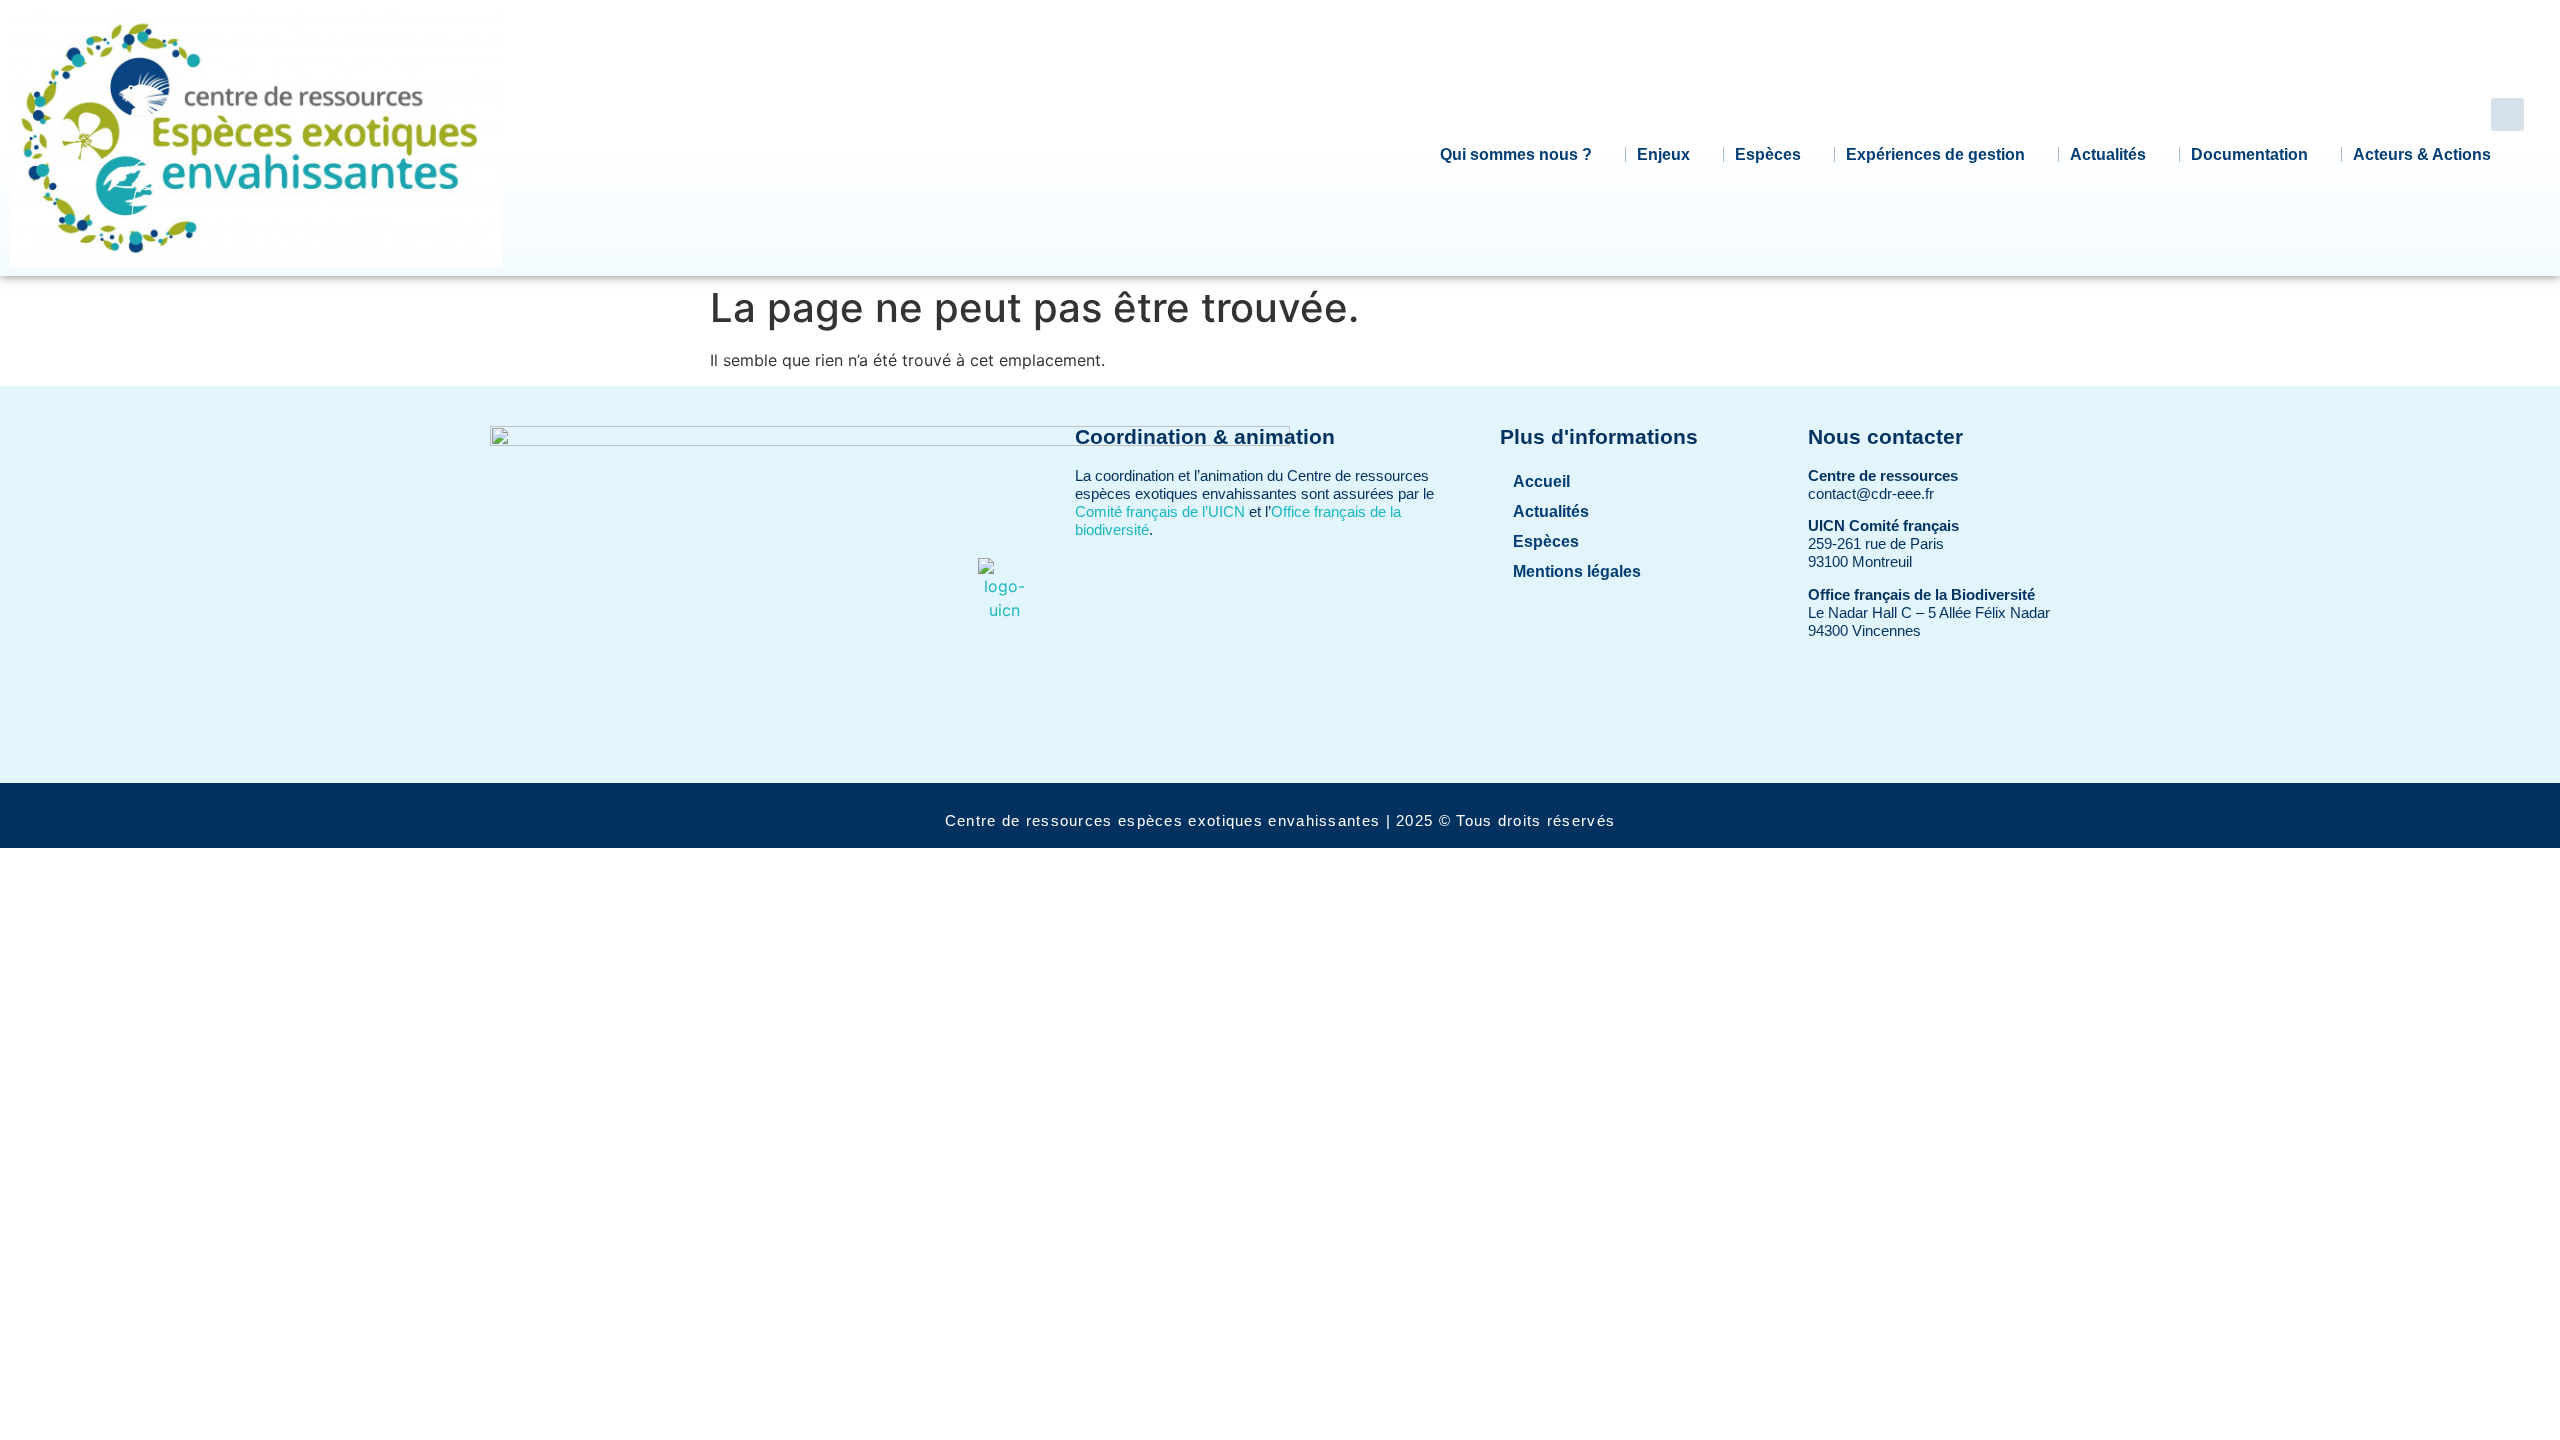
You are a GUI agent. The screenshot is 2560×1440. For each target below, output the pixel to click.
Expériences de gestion (1935, 154)
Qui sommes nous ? (1516, 154)
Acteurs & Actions (2422, 154)
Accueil (1541, 481)
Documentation (2249, 154)
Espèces (1768, 154)
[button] (2507, 114)
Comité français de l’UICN (1160, 511)
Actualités (2108, 154)
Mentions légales (1577, 571)
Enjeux (1663, 154)
